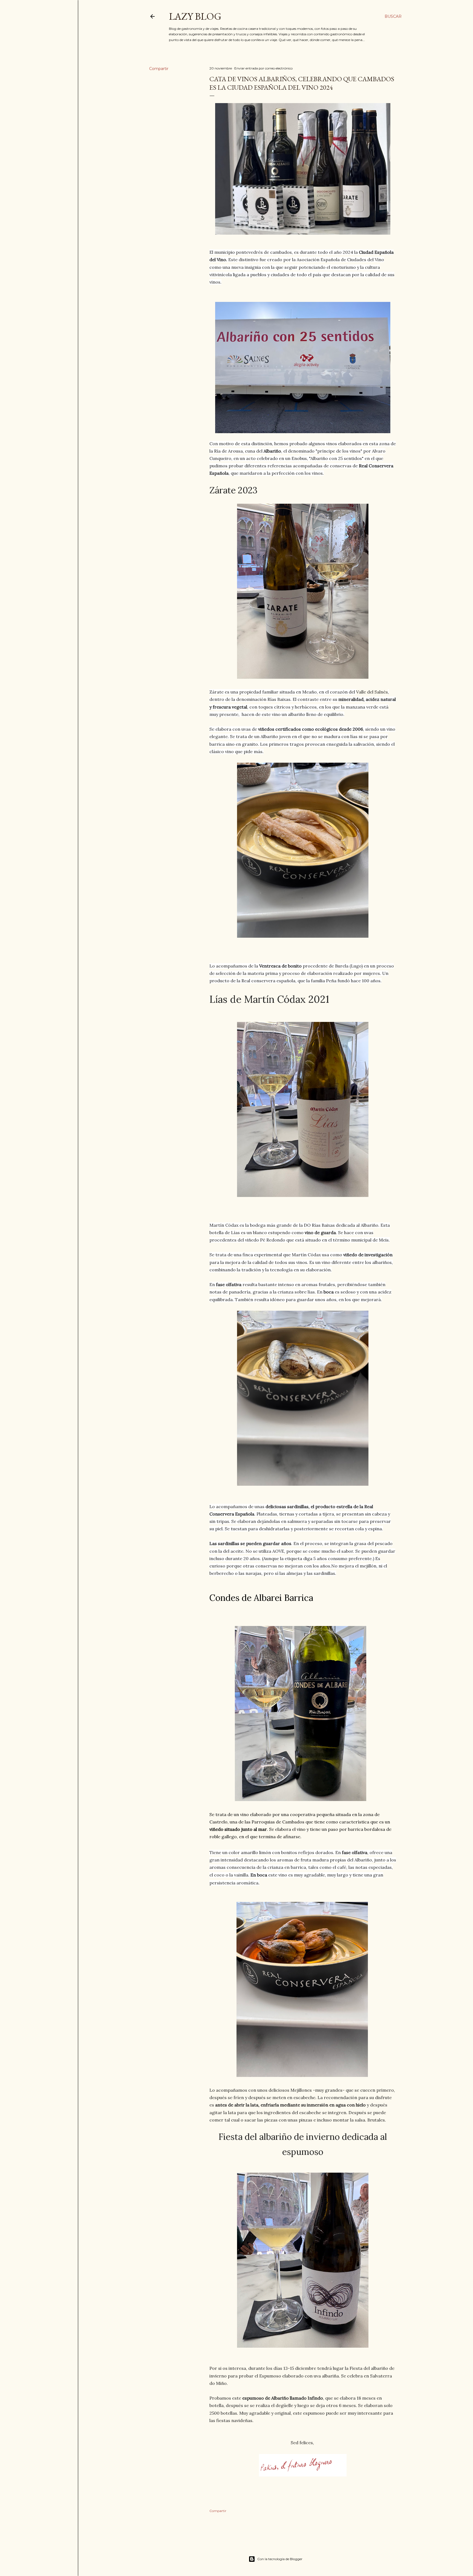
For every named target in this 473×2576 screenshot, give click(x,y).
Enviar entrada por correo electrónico (263, 68)
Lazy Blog (195, 16)
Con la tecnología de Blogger (280, 2559)
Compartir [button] (159, 69)
